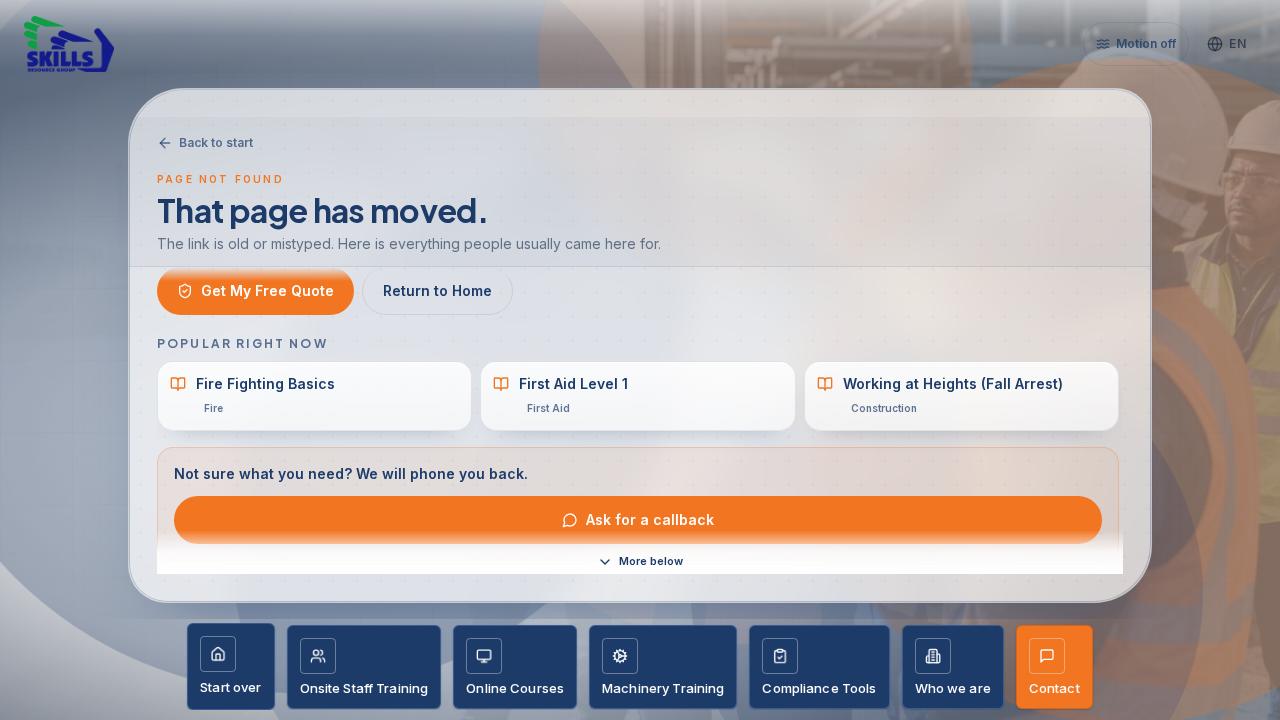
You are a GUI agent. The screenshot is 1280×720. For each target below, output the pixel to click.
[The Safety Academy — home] (96, 44)
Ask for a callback (650, 519)
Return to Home (437, 290)
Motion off (1146, 43)
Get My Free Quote (267, 290)
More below (651, 561)
